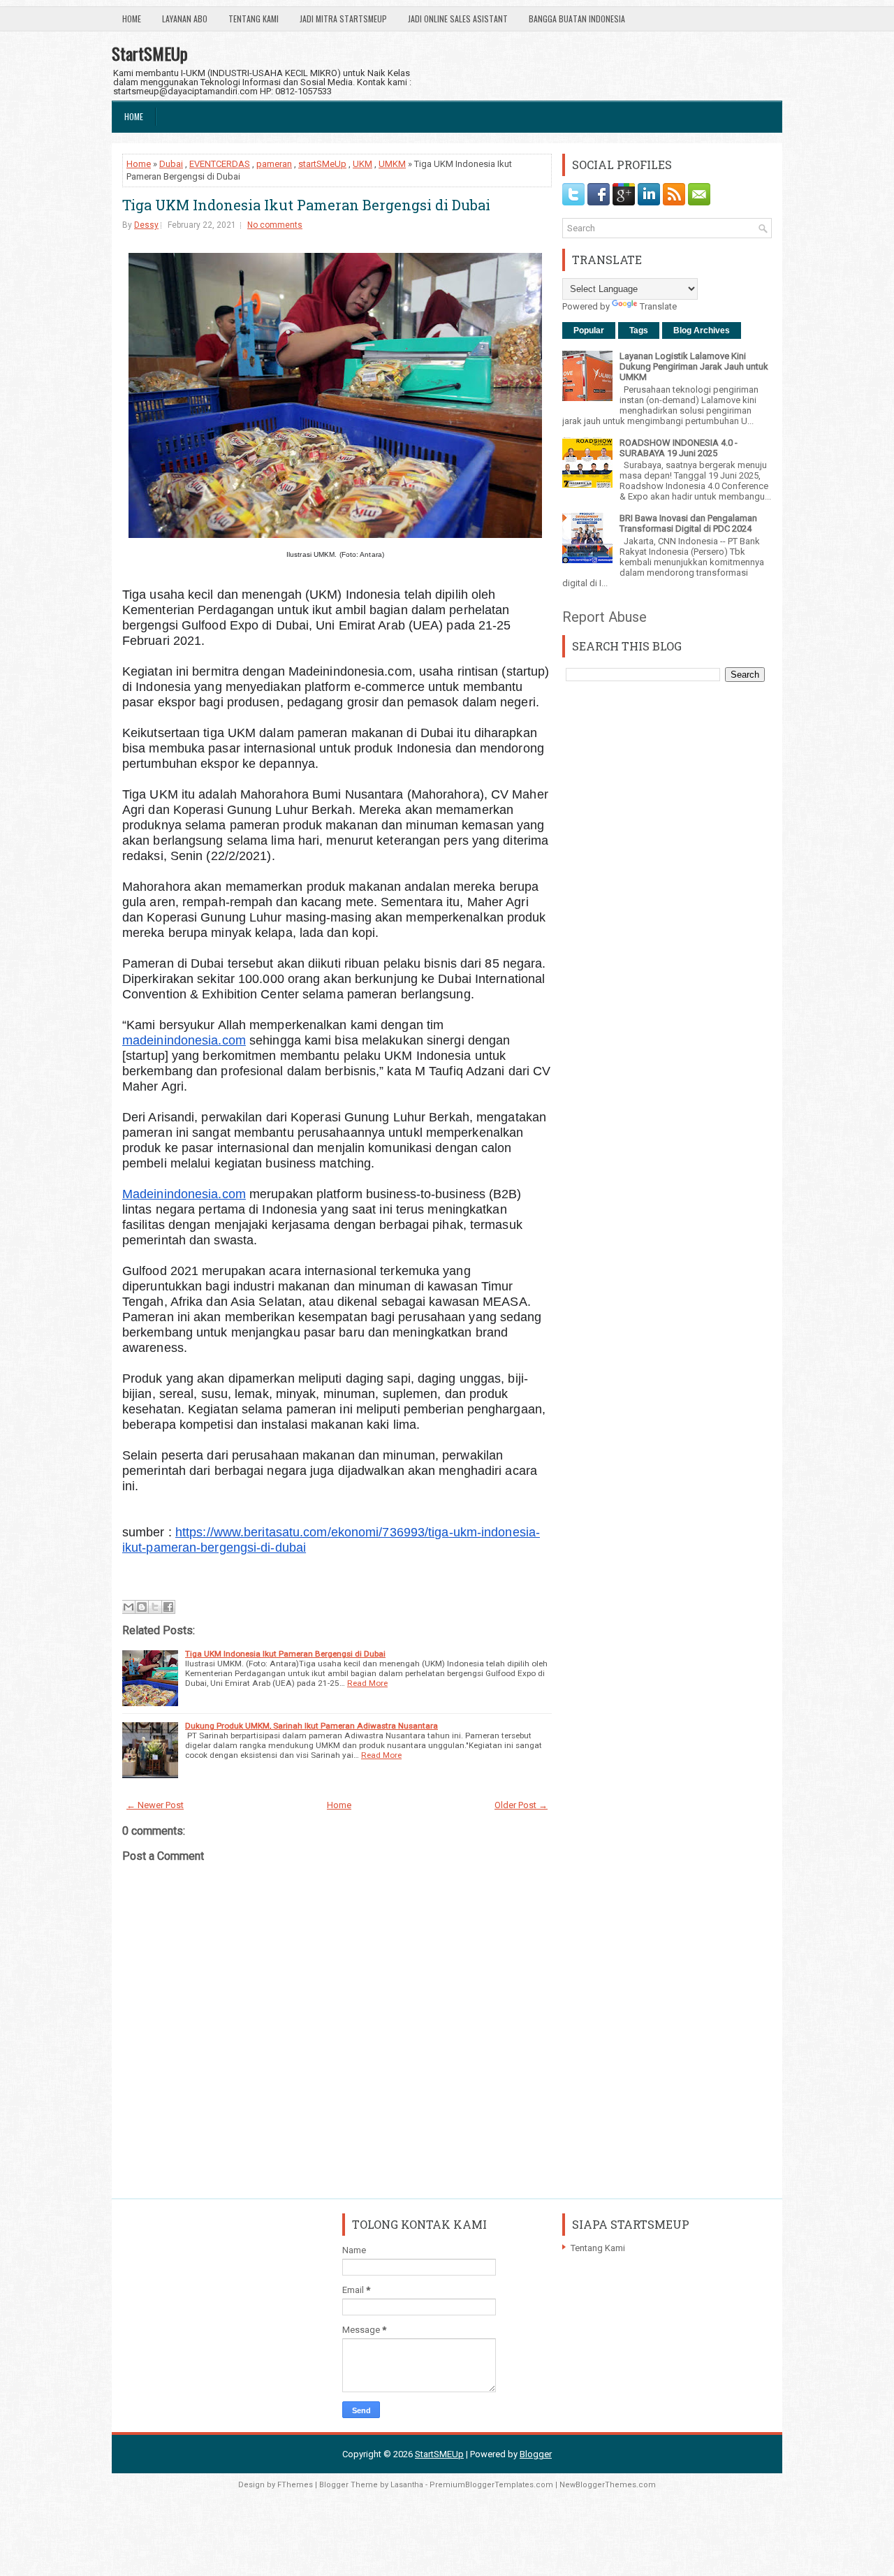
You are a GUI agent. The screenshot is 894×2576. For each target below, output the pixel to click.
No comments (275, 225)
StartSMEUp (150, 53)
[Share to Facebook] (168, 1607)
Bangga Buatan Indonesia (577, 19)
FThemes (295, 2485)
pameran (274, 164)
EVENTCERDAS (220, 164)
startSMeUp (322, 164)
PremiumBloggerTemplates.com (491, 2485)
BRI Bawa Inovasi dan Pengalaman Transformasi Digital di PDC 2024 (688, 523)
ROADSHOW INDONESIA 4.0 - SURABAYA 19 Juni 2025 (679, 448)
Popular (589, 330)
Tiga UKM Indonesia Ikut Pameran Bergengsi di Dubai (306, 205)
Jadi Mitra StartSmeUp (343, 19)
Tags (639, 330)
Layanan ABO (185, 19)
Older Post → (521, 1805)
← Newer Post (155, 1805)
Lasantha (407, 2485)
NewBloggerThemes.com (608, 2485)
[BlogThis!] (142, 1607)
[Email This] (129, 1607)
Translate (658, 306)
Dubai (171, 164)
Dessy (146, 225)
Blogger (536, 2454)
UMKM (392, 164)
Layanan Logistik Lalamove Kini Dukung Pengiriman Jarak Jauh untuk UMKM (694, 366)
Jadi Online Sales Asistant (458, 19)
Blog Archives (702, 330)
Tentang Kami (254, 19)
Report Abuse (604, 617)
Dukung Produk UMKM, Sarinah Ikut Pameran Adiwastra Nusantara (312, 1726)
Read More (367, 1683)
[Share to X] (155, 1607)
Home (132, 19)
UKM (362, 164)
